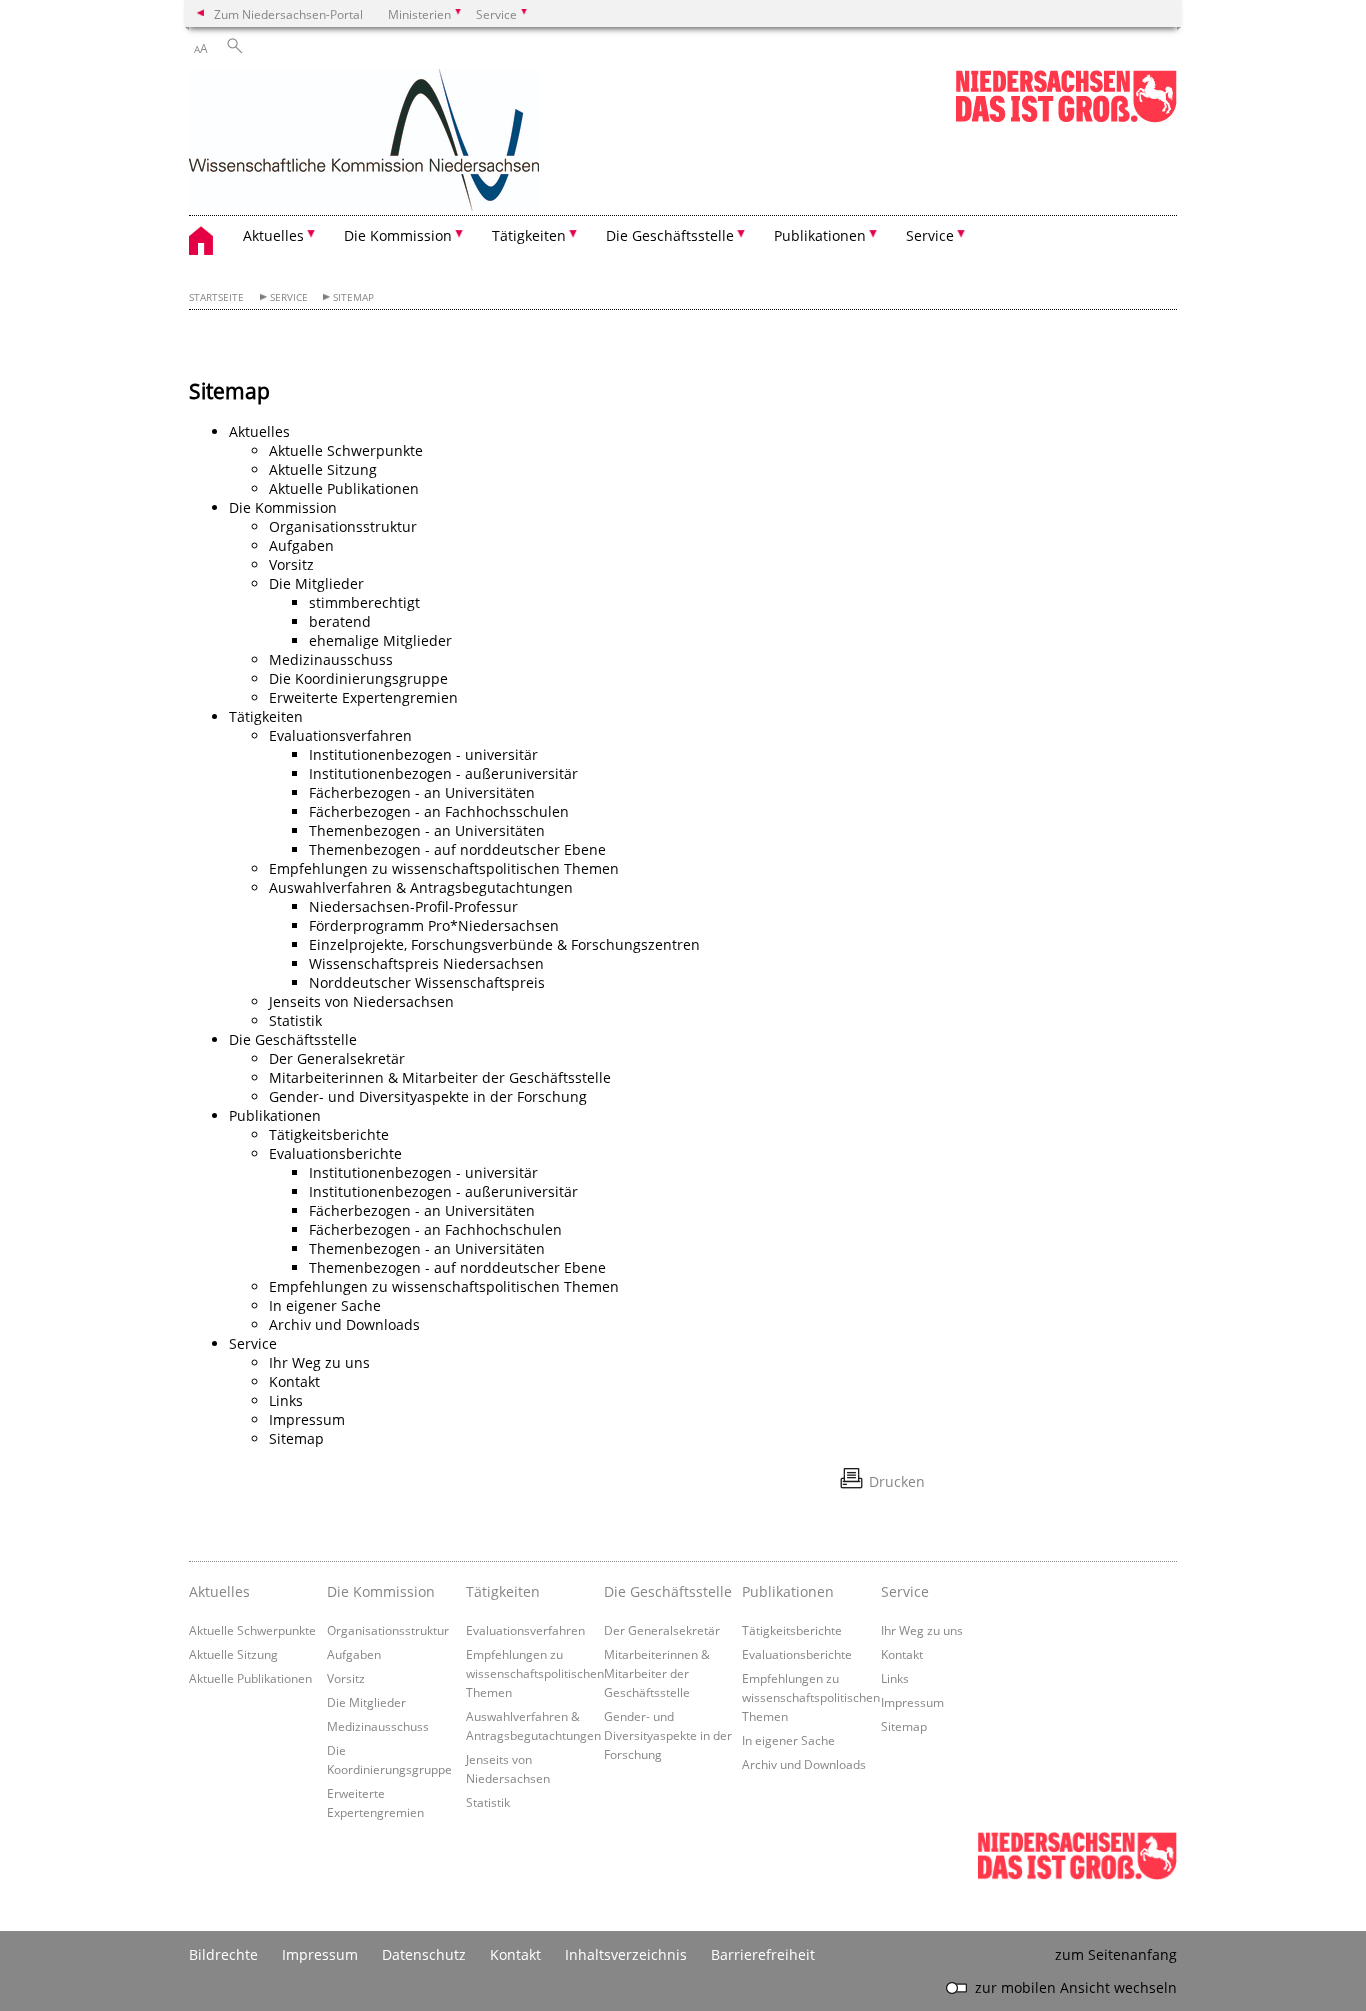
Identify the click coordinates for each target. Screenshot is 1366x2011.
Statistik (295, 1020)
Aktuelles (259, 431)
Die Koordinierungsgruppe (358, 678)
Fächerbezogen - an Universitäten (422, 792)
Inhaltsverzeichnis (626, 1954)
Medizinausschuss (331, 659)
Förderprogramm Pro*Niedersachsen (434, 925)
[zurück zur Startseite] (364, 142)
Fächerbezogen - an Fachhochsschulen (439, 811)
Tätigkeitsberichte (329, 1134)
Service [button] (930, 235)
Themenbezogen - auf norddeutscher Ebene (457, 849)
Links (286, 1400)
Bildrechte (223, 1954)
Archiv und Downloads (344, 1324)
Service (289, 297)
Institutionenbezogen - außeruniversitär (443, 773)
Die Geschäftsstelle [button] (670, 235)
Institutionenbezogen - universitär (423, 754)
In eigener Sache (325, 1305)
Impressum (307, 1419)
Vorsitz (291, 564)
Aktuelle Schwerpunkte (346, 450)
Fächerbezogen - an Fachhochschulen (435, 1229)
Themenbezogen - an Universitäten (427, 830)
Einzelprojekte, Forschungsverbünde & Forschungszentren (504, 944)
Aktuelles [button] (273, 235)
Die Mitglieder (316, 583)
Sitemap (353, 297)
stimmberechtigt (364, 602)
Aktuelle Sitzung (323, 469)
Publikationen (275, 1115)
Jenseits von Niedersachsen (361, 1001)
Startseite (216, 297)
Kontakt (294, 1381)
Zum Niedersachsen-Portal (288, 14)
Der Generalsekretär (337, 1058)
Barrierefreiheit (763, 1954)
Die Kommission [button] (398, 235)
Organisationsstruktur (343, 526)
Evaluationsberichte (335, 1153)
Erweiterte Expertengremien (363, 697)
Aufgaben (301, 545)
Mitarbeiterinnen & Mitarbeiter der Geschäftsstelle (440, 1077)
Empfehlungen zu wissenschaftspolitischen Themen (444, 868)
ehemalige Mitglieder (380, 640)
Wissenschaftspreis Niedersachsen (426, 963)
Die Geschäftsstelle (293, 1039)
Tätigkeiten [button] (529, 235)
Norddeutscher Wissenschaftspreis (427, 982)
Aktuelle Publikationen (344, 488)
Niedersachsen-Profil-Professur (413, 906)
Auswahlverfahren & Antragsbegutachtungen (421, 887)
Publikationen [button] (820, 235)
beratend (340, 621)
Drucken (897, 1481)
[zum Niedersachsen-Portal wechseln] (1066, 118)
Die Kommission (283, 507)
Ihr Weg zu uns (319, 1362)
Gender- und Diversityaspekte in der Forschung (428, 1096)
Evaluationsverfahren (340, 735)
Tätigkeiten (266, 716)
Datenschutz (424, 1954)
